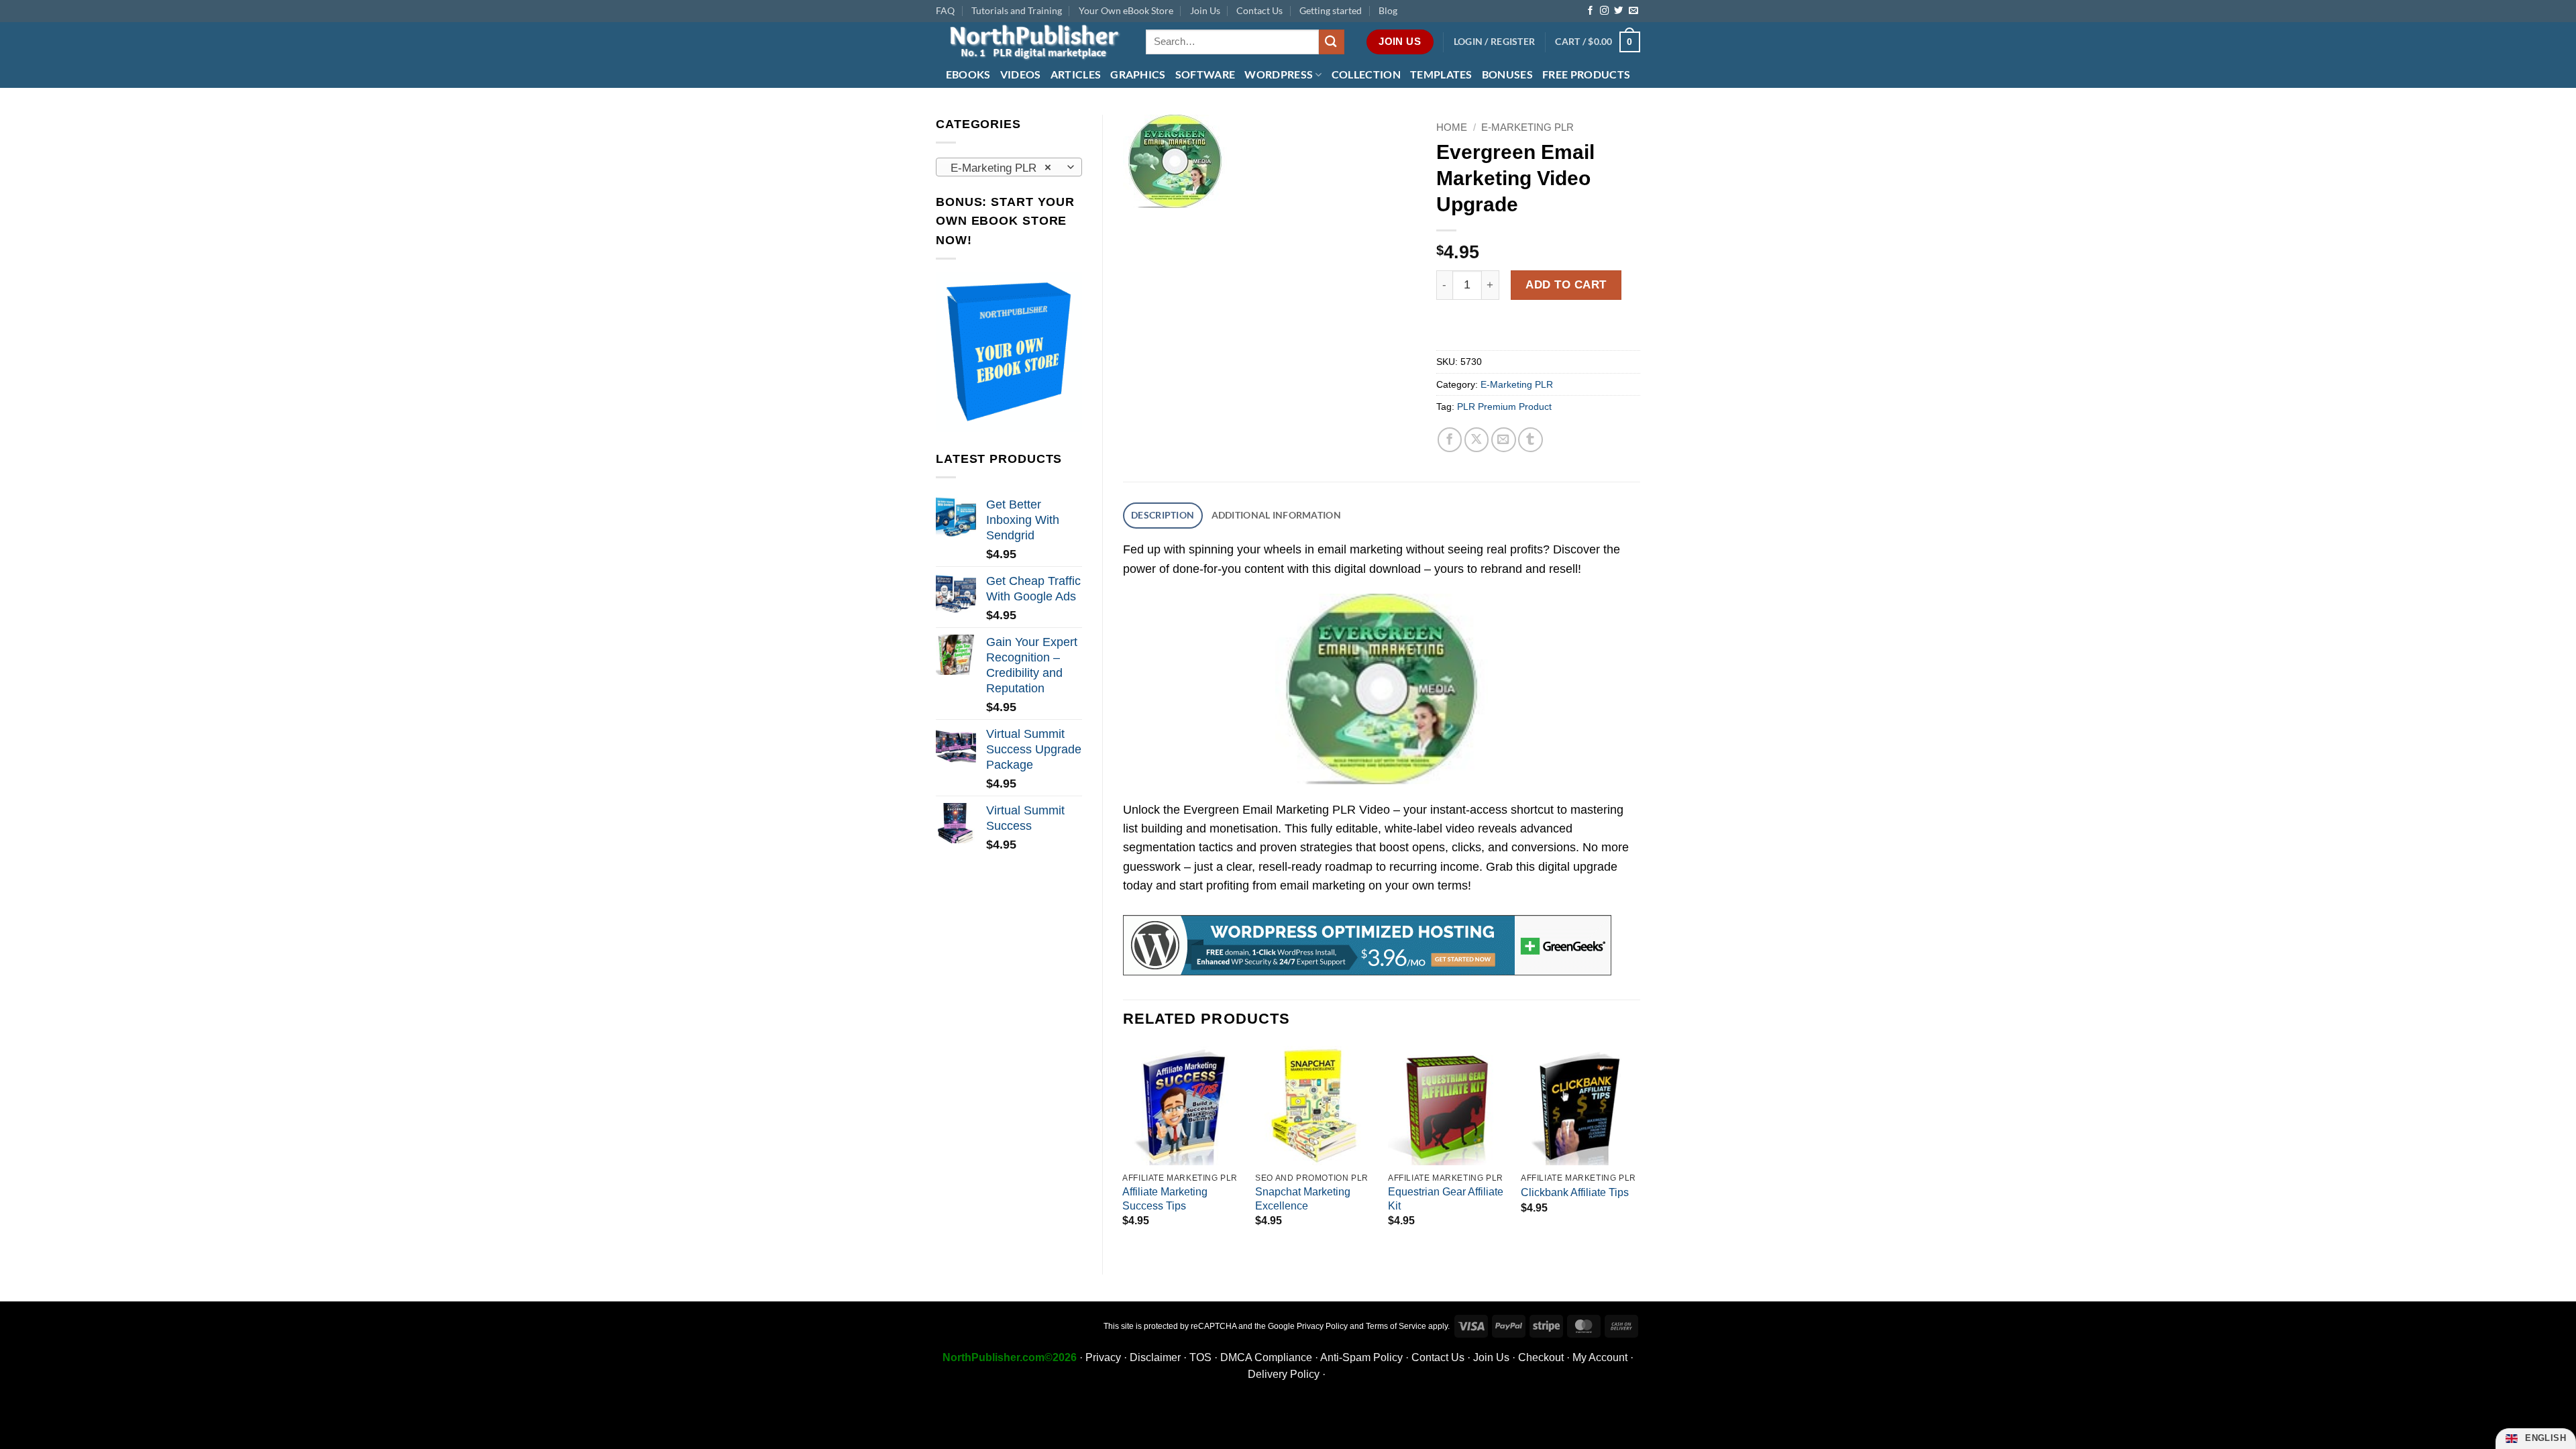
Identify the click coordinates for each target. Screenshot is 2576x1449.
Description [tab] (1163, 515)
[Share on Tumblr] (1531, 440)
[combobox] (1009, 167)
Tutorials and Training (1017, 10)
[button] (1495, 42)
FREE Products (1586, 74)
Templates (1441, 74)
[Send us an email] (1633, 11)
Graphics (1138, 74)
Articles (1076, 74)
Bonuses (1507, 74)
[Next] (1640, 1149)
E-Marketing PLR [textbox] (1001, 168)
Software (1205, 74)
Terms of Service (1396, 1326)
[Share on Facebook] (1450, 440)
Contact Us (1259, 10)
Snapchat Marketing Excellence (1303, 1199)
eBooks (968, 74)
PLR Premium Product (1504, 407)
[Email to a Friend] (1504, 440)
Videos (1021, 74)
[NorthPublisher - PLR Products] (1031, 42)
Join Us (1205, 10)
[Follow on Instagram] (1604, 11)
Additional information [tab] (1276, 515)
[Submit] (1332, 42)
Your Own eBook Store (1126, 10)
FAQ (945, 10)
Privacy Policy (1322, 1326)
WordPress (1279, 74)
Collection (1366, 74)
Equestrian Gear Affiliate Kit (1446, 1199)
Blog (1388, 10)
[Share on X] (1477, 440)
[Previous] (1124, 1149)
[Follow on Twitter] (1618, 11)
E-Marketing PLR (1527, 127)
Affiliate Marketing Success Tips (1165, 1199)
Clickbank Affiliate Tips (1575, 1192)
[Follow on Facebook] (1590, 11)
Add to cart (1566, 284)
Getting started (1331, 10)
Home (1452, 127)
